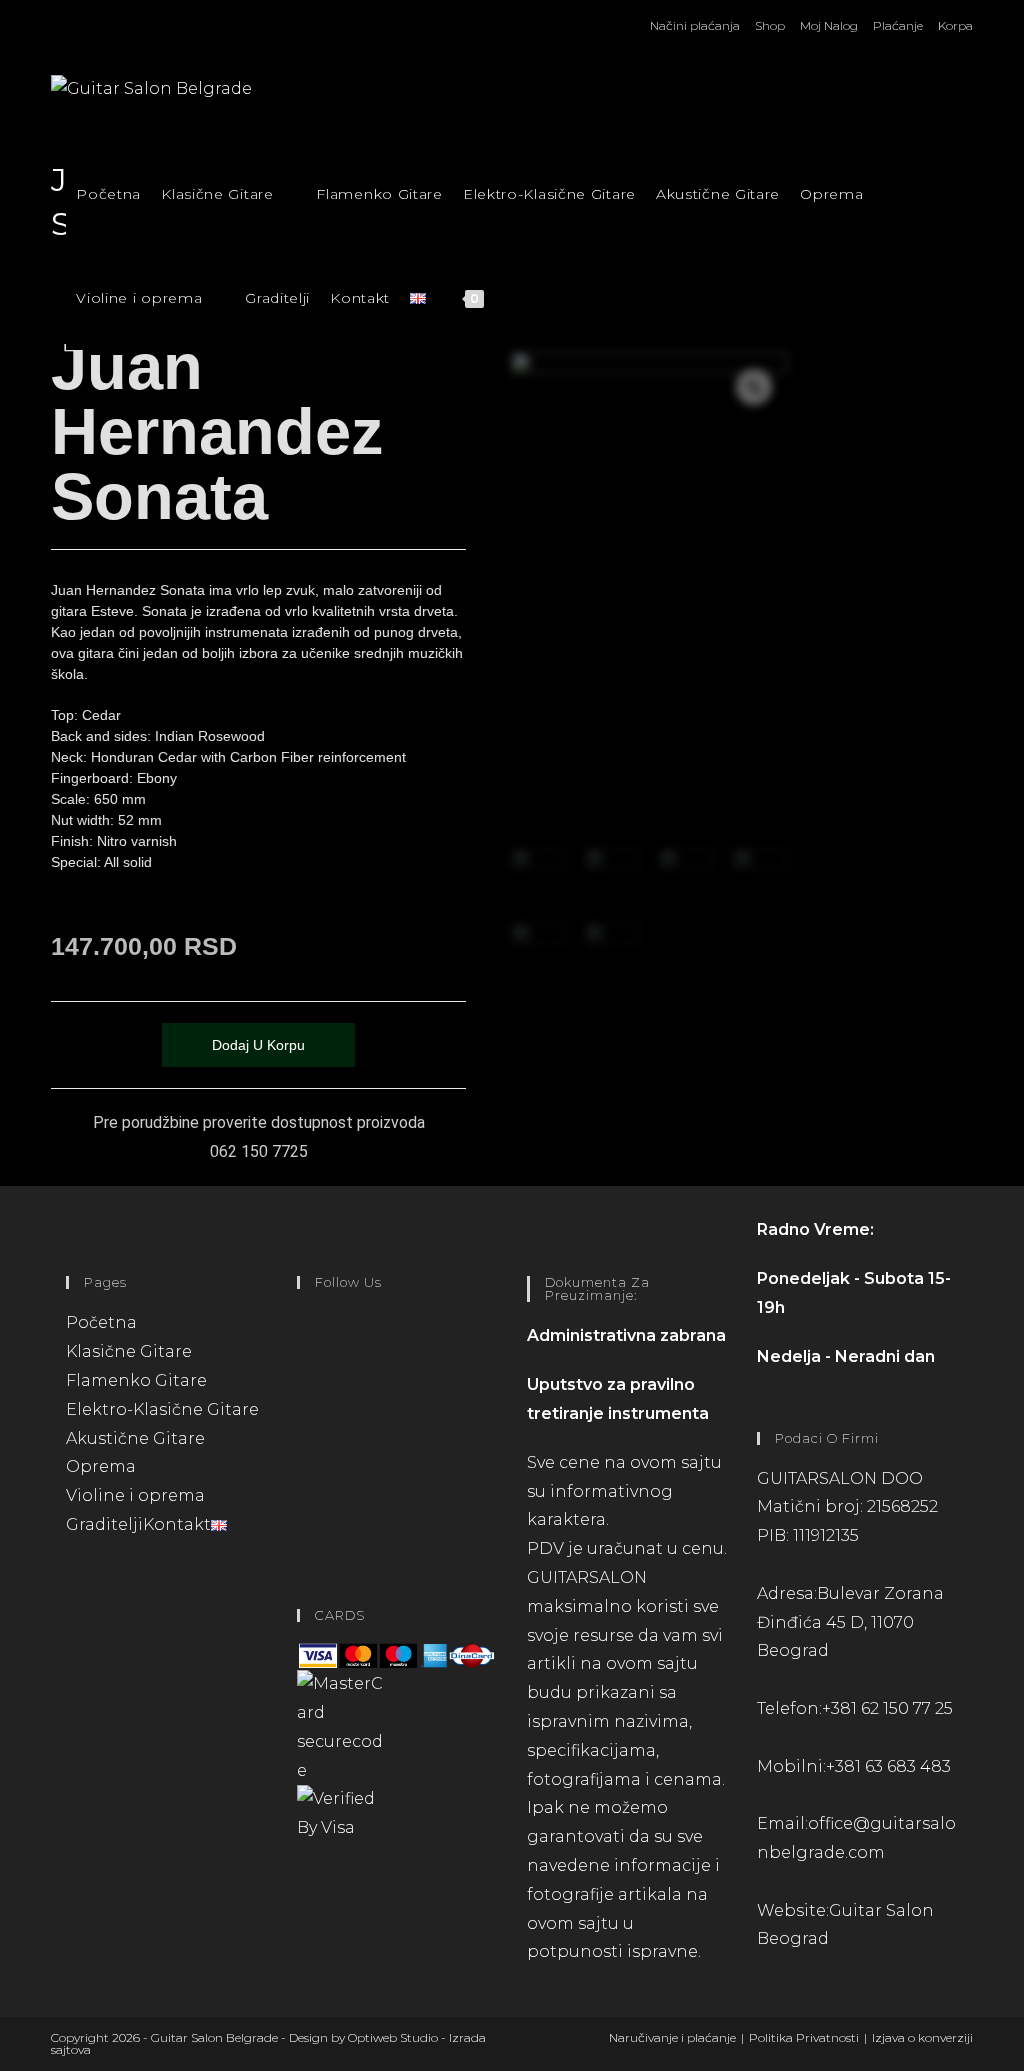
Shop (770, 25)
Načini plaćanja (695, 25)
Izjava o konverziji (922, 2037)
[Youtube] (303, 1508)
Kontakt (177, 1524)
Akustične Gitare (135, 1438)
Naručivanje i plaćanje (672, 2037)
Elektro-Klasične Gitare (162, 1409)
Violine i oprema (137, 1495)
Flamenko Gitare (136, 1380)
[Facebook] (303, 1348)
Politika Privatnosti (804, 2037)
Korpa (955, 25)
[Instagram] (303, 1428)
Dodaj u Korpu (258, 1045)
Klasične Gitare (131, 1351)
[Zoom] (754, 387)
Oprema (103, 1466)
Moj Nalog (829, 25)
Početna (101, 1322)
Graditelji (104, 1524)
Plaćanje (898, 25)
